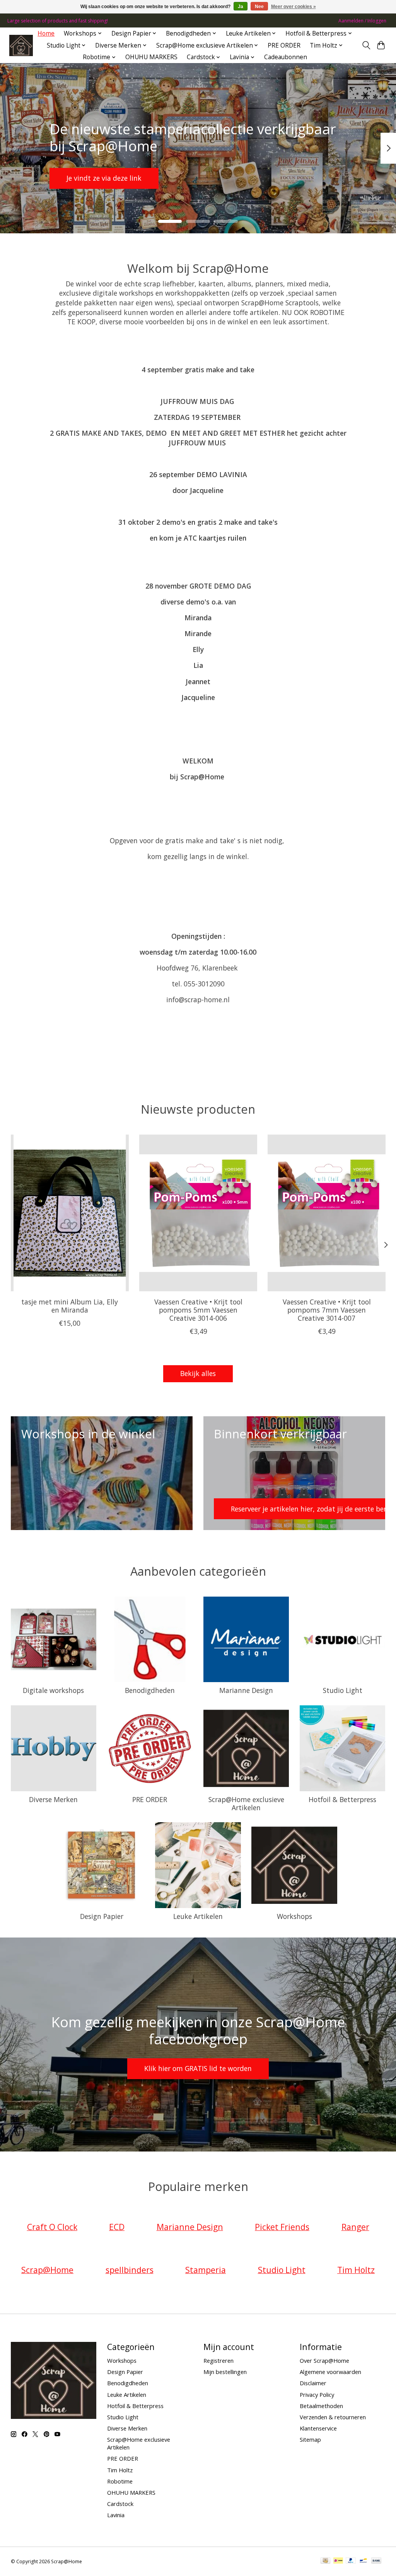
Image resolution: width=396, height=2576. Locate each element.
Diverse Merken (53, 1799)
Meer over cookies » (294, 7)
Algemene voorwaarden (330, 2372)
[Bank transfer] (376, 2561)
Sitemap (310, 2439)
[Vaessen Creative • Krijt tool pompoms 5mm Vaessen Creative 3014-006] (198, 1213)
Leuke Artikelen (198, 1916)
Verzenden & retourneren (333, 2417)
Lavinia (116, 2515)
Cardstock (120, 2504)
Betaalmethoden (321, 2406)
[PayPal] (351, 2561)
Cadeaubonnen (286, 57)
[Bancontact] (363, 2561)
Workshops (294, 1916)
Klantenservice (318, 2428)
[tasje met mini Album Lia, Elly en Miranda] (70, 1213)
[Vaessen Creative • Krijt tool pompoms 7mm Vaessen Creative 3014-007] (327, 1213)
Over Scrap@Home (324, 2360)
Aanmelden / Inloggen (362, 21)
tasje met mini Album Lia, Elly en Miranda (70, 1306)
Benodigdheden (150, 1690)
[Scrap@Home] (21, 45)
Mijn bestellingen (225, 2372)
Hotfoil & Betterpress (342, 1799)
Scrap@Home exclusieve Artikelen (246, 1803)
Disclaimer (313, 2383)
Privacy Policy (317, 2395)
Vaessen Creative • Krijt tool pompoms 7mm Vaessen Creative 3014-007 (326, 1310)
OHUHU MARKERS (151, 57)
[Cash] (325, 2561)
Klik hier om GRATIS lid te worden (198, 2068)
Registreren (218, 2360)
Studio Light (343, 1690)
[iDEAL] (338, 2561)
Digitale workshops (53, 1690)
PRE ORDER (284, 45)
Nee (259, 7)
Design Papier (102, 1916)
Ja (241, 7)
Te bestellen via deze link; (196, 178)
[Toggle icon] (366, 45)
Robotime (120, 2481)
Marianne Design (246, 1690)
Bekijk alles (198, 1373)
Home (46, 33)
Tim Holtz (120, 2470)
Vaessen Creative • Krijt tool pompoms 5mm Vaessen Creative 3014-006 (198, 1310)
